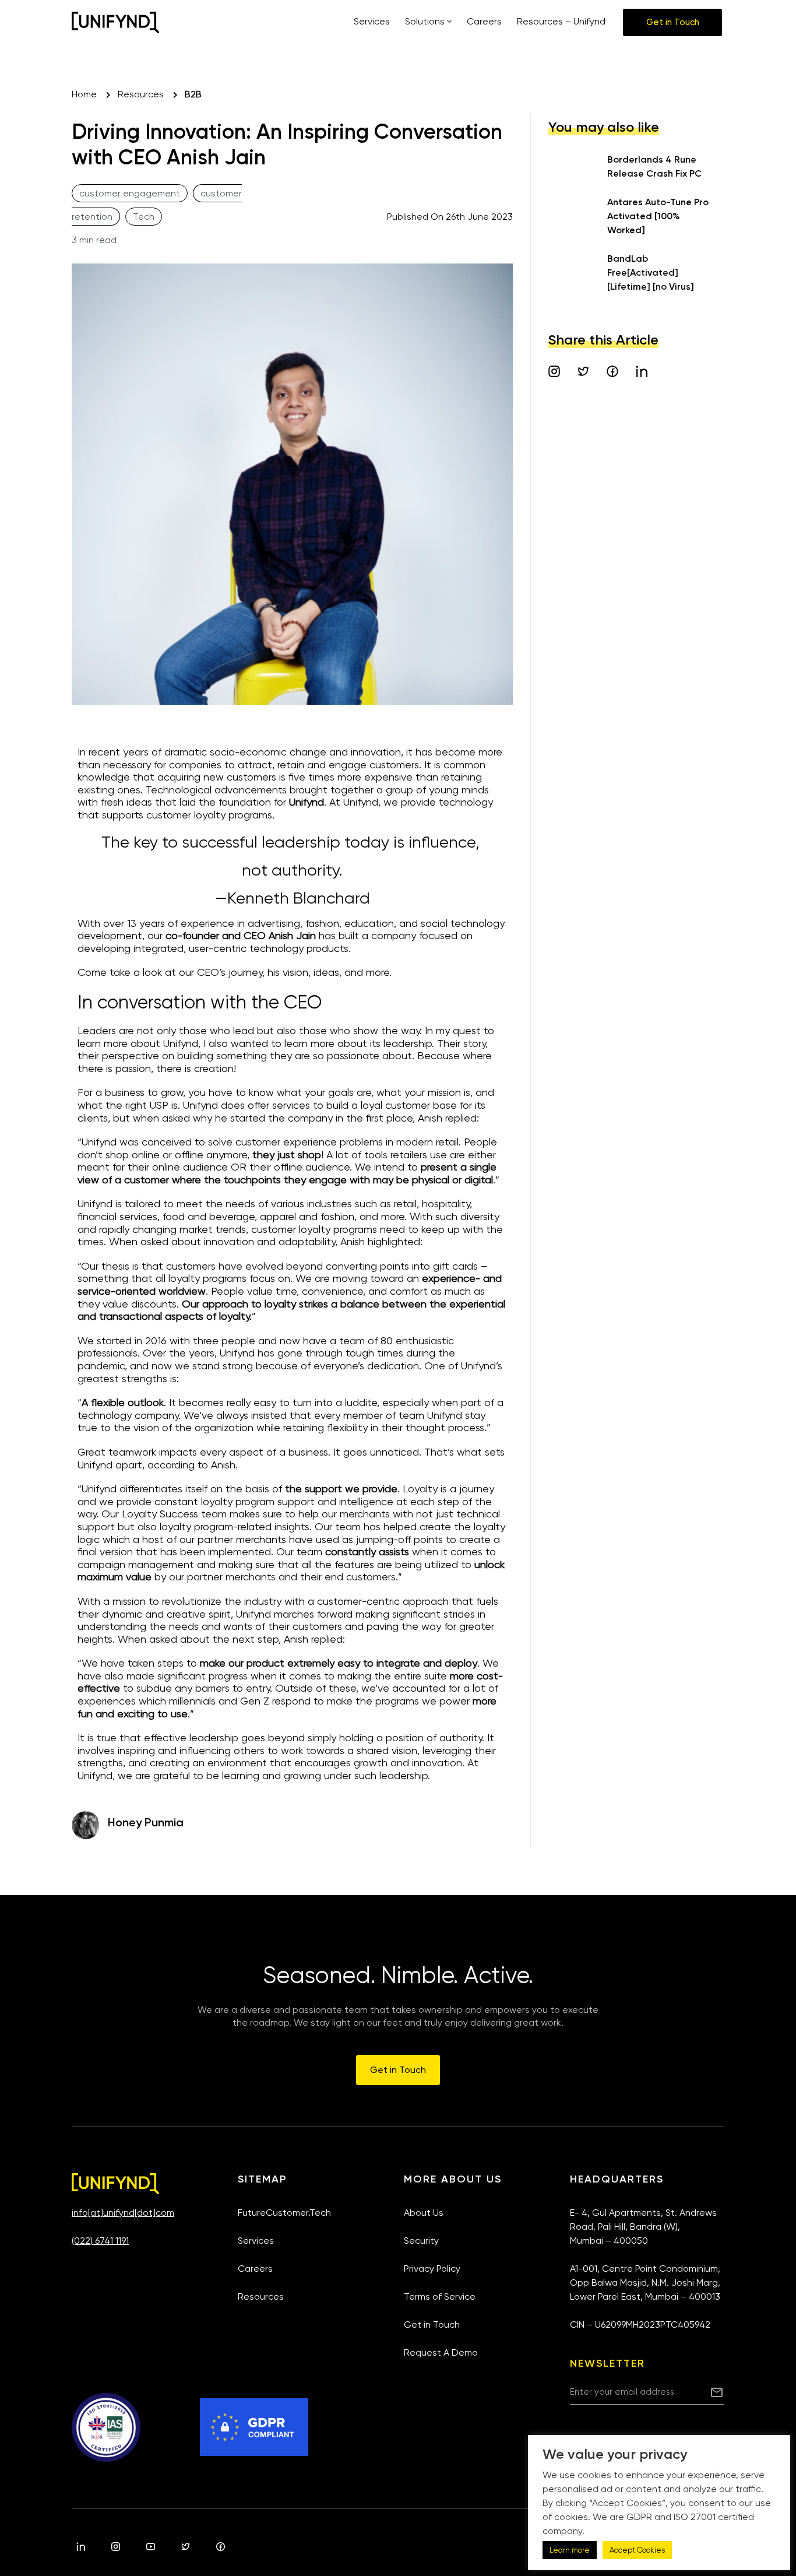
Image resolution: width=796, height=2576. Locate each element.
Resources (261, 2296)
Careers (255, 2269)
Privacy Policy (432, 2269)
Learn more (570, 2550)
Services (256, 2241)
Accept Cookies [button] (637, 2550)
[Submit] (717, 2392)
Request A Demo (441, 2352)
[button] (672, 22)
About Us (424, 2213)
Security (421, 2241)
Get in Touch (432, 2324)
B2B (193, 94)
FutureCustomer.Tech (284, 2213)
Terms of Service (440, 2296)
